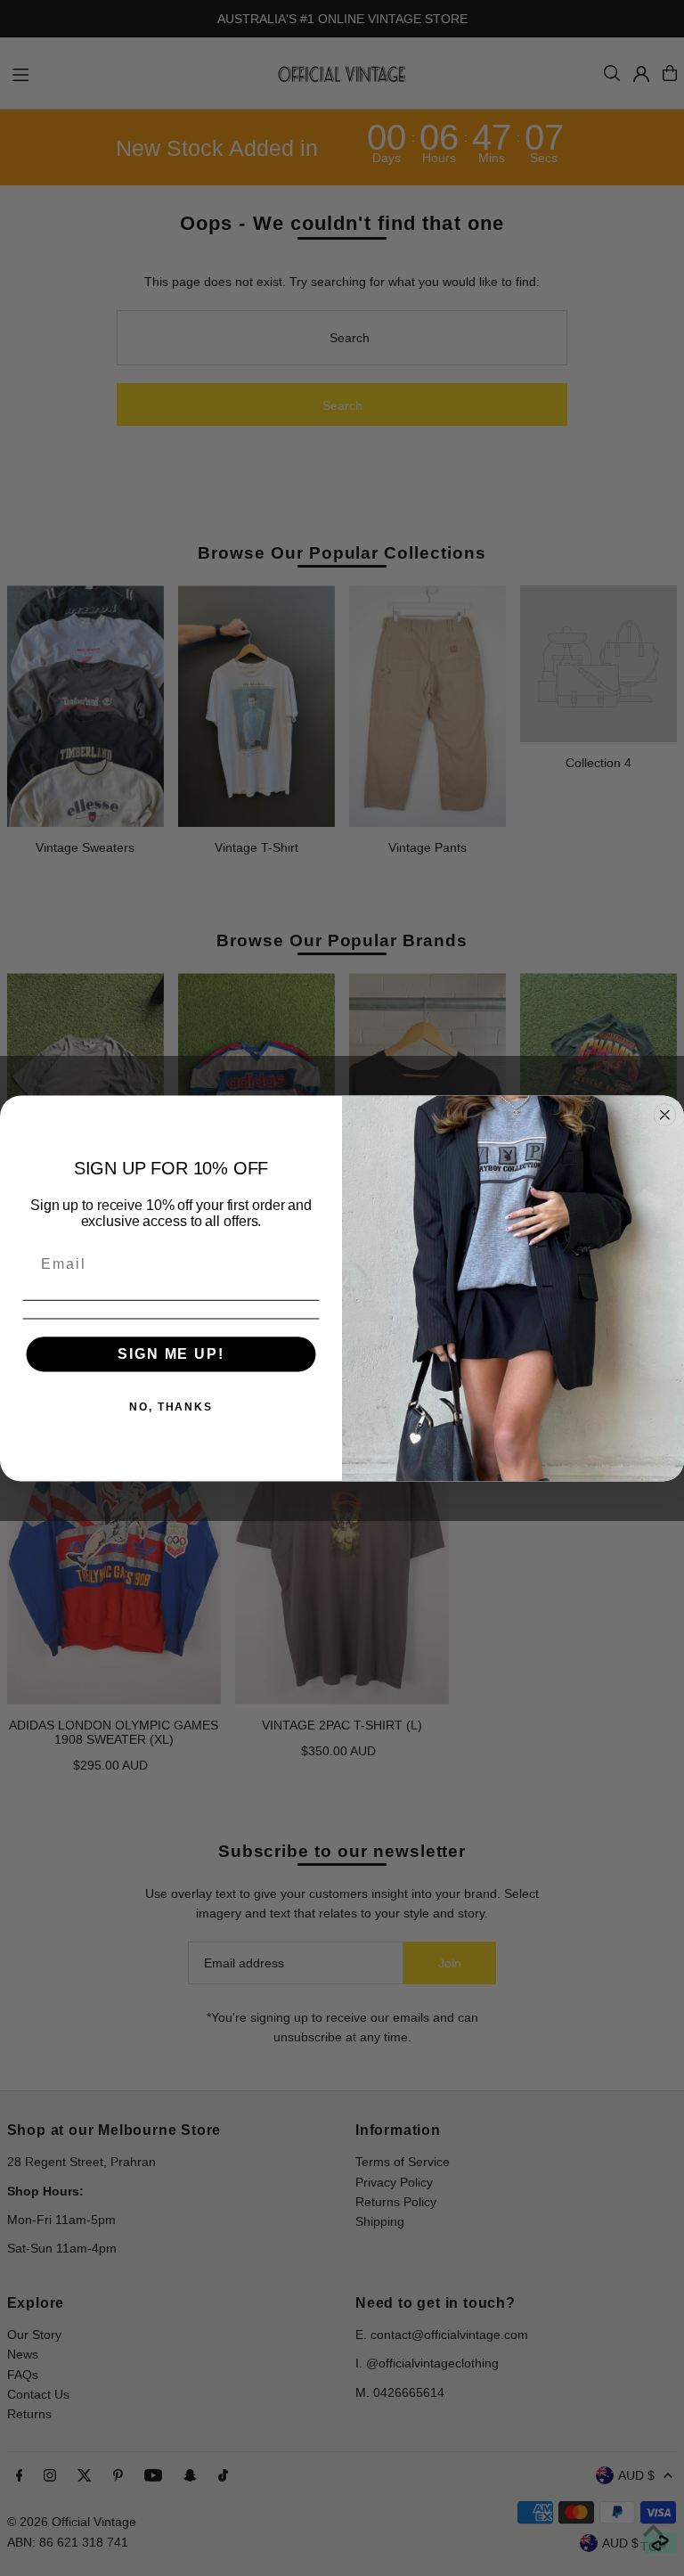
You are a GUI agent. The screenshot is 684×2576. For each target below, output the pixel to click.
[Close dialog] (665, 1115)
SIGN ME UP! (171, 1353)
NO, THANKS (171, 1406)
